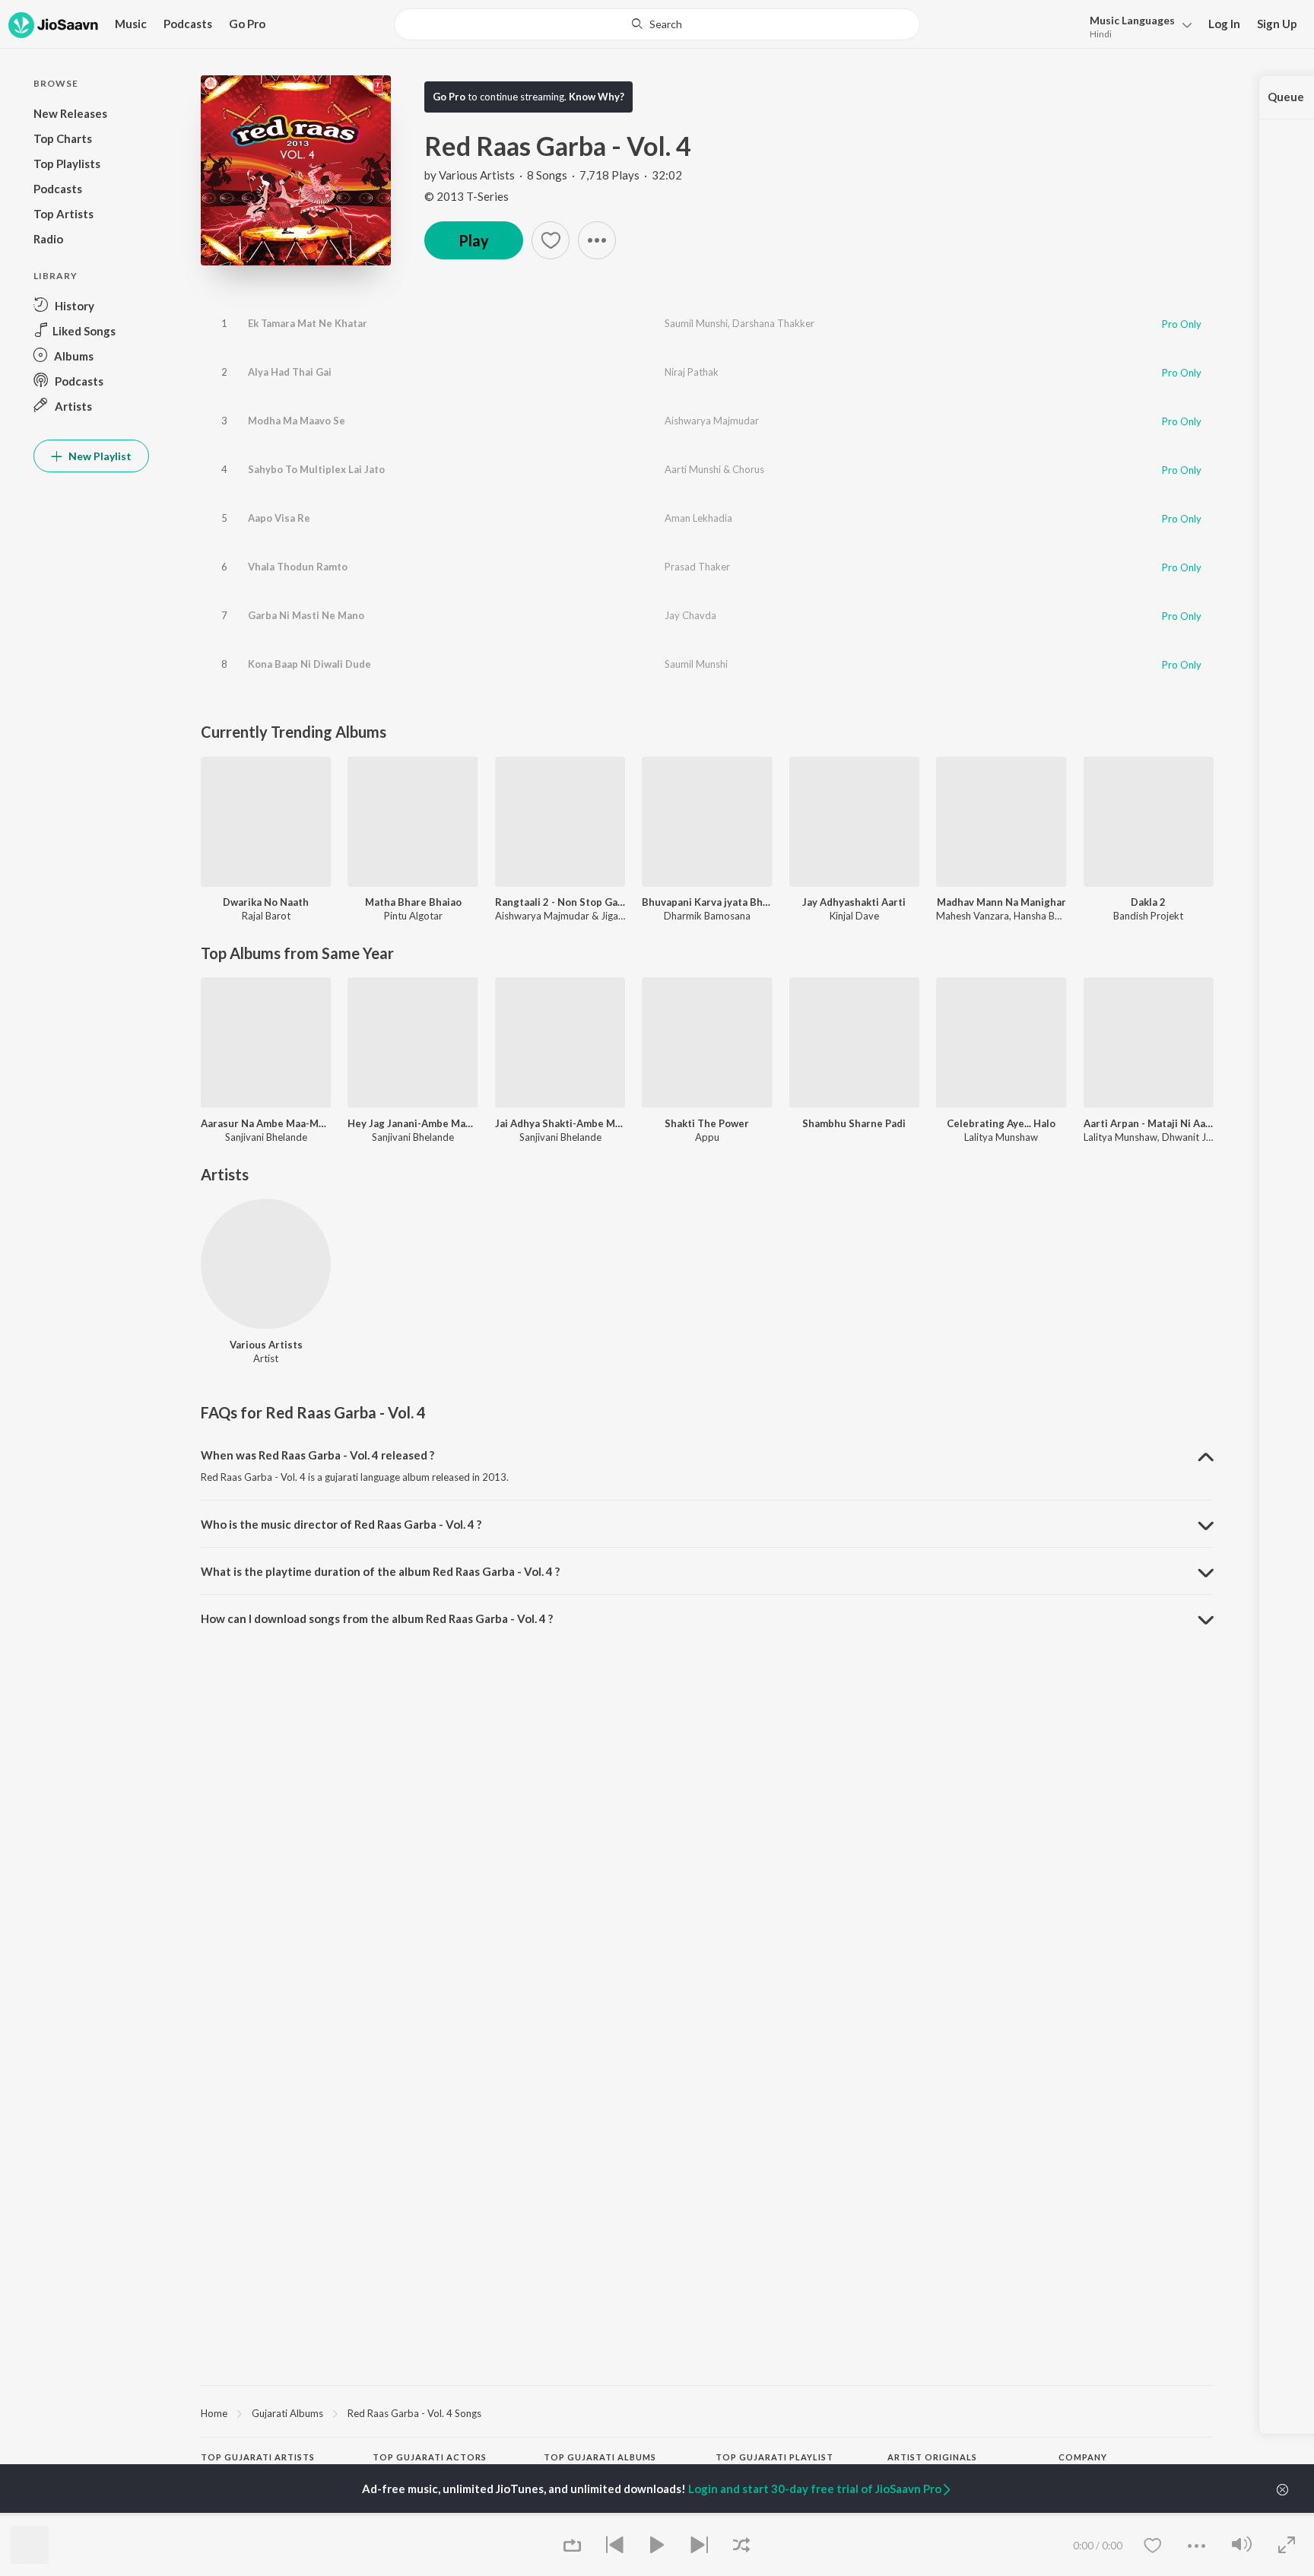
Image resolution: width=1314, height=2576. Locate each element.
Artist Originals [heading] (932, 2457)
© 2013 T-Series (467, 196)
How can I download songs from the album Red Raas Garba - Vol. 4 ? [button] (377, 1618)
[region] (707, 2412)
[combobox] (657, 24)
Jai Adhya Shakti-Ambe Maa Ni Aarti (560, 1123)
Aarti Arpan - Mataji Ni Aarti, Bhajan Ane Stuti (1149, 1123)
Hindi (1101, 34)
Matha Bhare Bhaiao (413, 902)
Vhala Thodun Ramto (298, 567)
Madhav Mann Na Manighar (1001, 902)
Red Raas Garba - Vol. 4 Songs (414, 2413)
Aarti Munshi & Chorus (714, 469)
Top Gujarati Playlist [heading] (774, 2457)
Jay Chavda (690, 615)
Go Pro (247, 24)
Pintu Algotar (413, 916)
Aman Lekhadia (698, 518)
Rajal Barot (266, 916)
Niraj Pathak (692, 372)
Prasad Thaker (697, 567)
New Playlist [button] (99, 456)
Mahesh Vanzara (973, 916)
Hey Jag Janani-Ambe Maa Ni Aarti (413, 1123)
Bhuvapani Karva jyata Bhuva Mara (707, 902)
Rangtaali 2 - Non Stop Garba (560, 902)
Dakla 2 (1148, 902)
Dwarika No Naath (266, 902)
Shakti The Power (707, 1123)
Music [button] (131, 24)
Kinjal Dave (854, 916)
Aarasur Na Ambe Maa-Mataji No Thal (266, 1123)
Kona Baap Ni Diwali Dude (309, 664)
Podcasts (188, 24)
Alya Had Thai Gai (290, 372)
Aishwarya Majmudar (712, 421)
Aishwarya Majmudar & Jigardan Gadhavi (587, 916)
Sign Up (1277, 24)
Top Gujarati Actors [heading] (430, 2457)
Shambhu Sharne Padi (854, 1123)
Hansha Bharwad (1051, 916)
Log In (1224, 24)
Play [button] (474, 240)
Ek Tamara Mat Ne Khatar (308, 323)
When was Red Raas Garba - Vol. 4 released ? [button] (317, 1455)
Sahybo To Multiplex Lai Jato (316, 469)
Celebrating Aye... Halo (1001, 1123)
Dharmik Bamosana (707, 916)
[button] (1136, 25)
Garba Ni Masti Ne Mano (306, 615)
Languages (1132, 20)
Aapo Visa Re (279, 518)
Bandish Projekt (1148, 916)
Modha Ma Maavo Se (297, 421)
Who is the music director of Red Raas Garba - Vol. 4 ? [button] (341, 1524)
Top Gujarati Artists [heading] (258, 2457)
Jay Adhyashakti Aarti (854, 902)
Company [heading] (1083, 2457)
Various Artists (477, 175)
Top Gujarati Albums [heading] (600, 2457)
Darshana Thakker (773, 323)
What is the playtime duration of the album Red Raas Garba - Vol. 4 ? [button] (380, 1571)
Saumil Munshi (696, 323)
